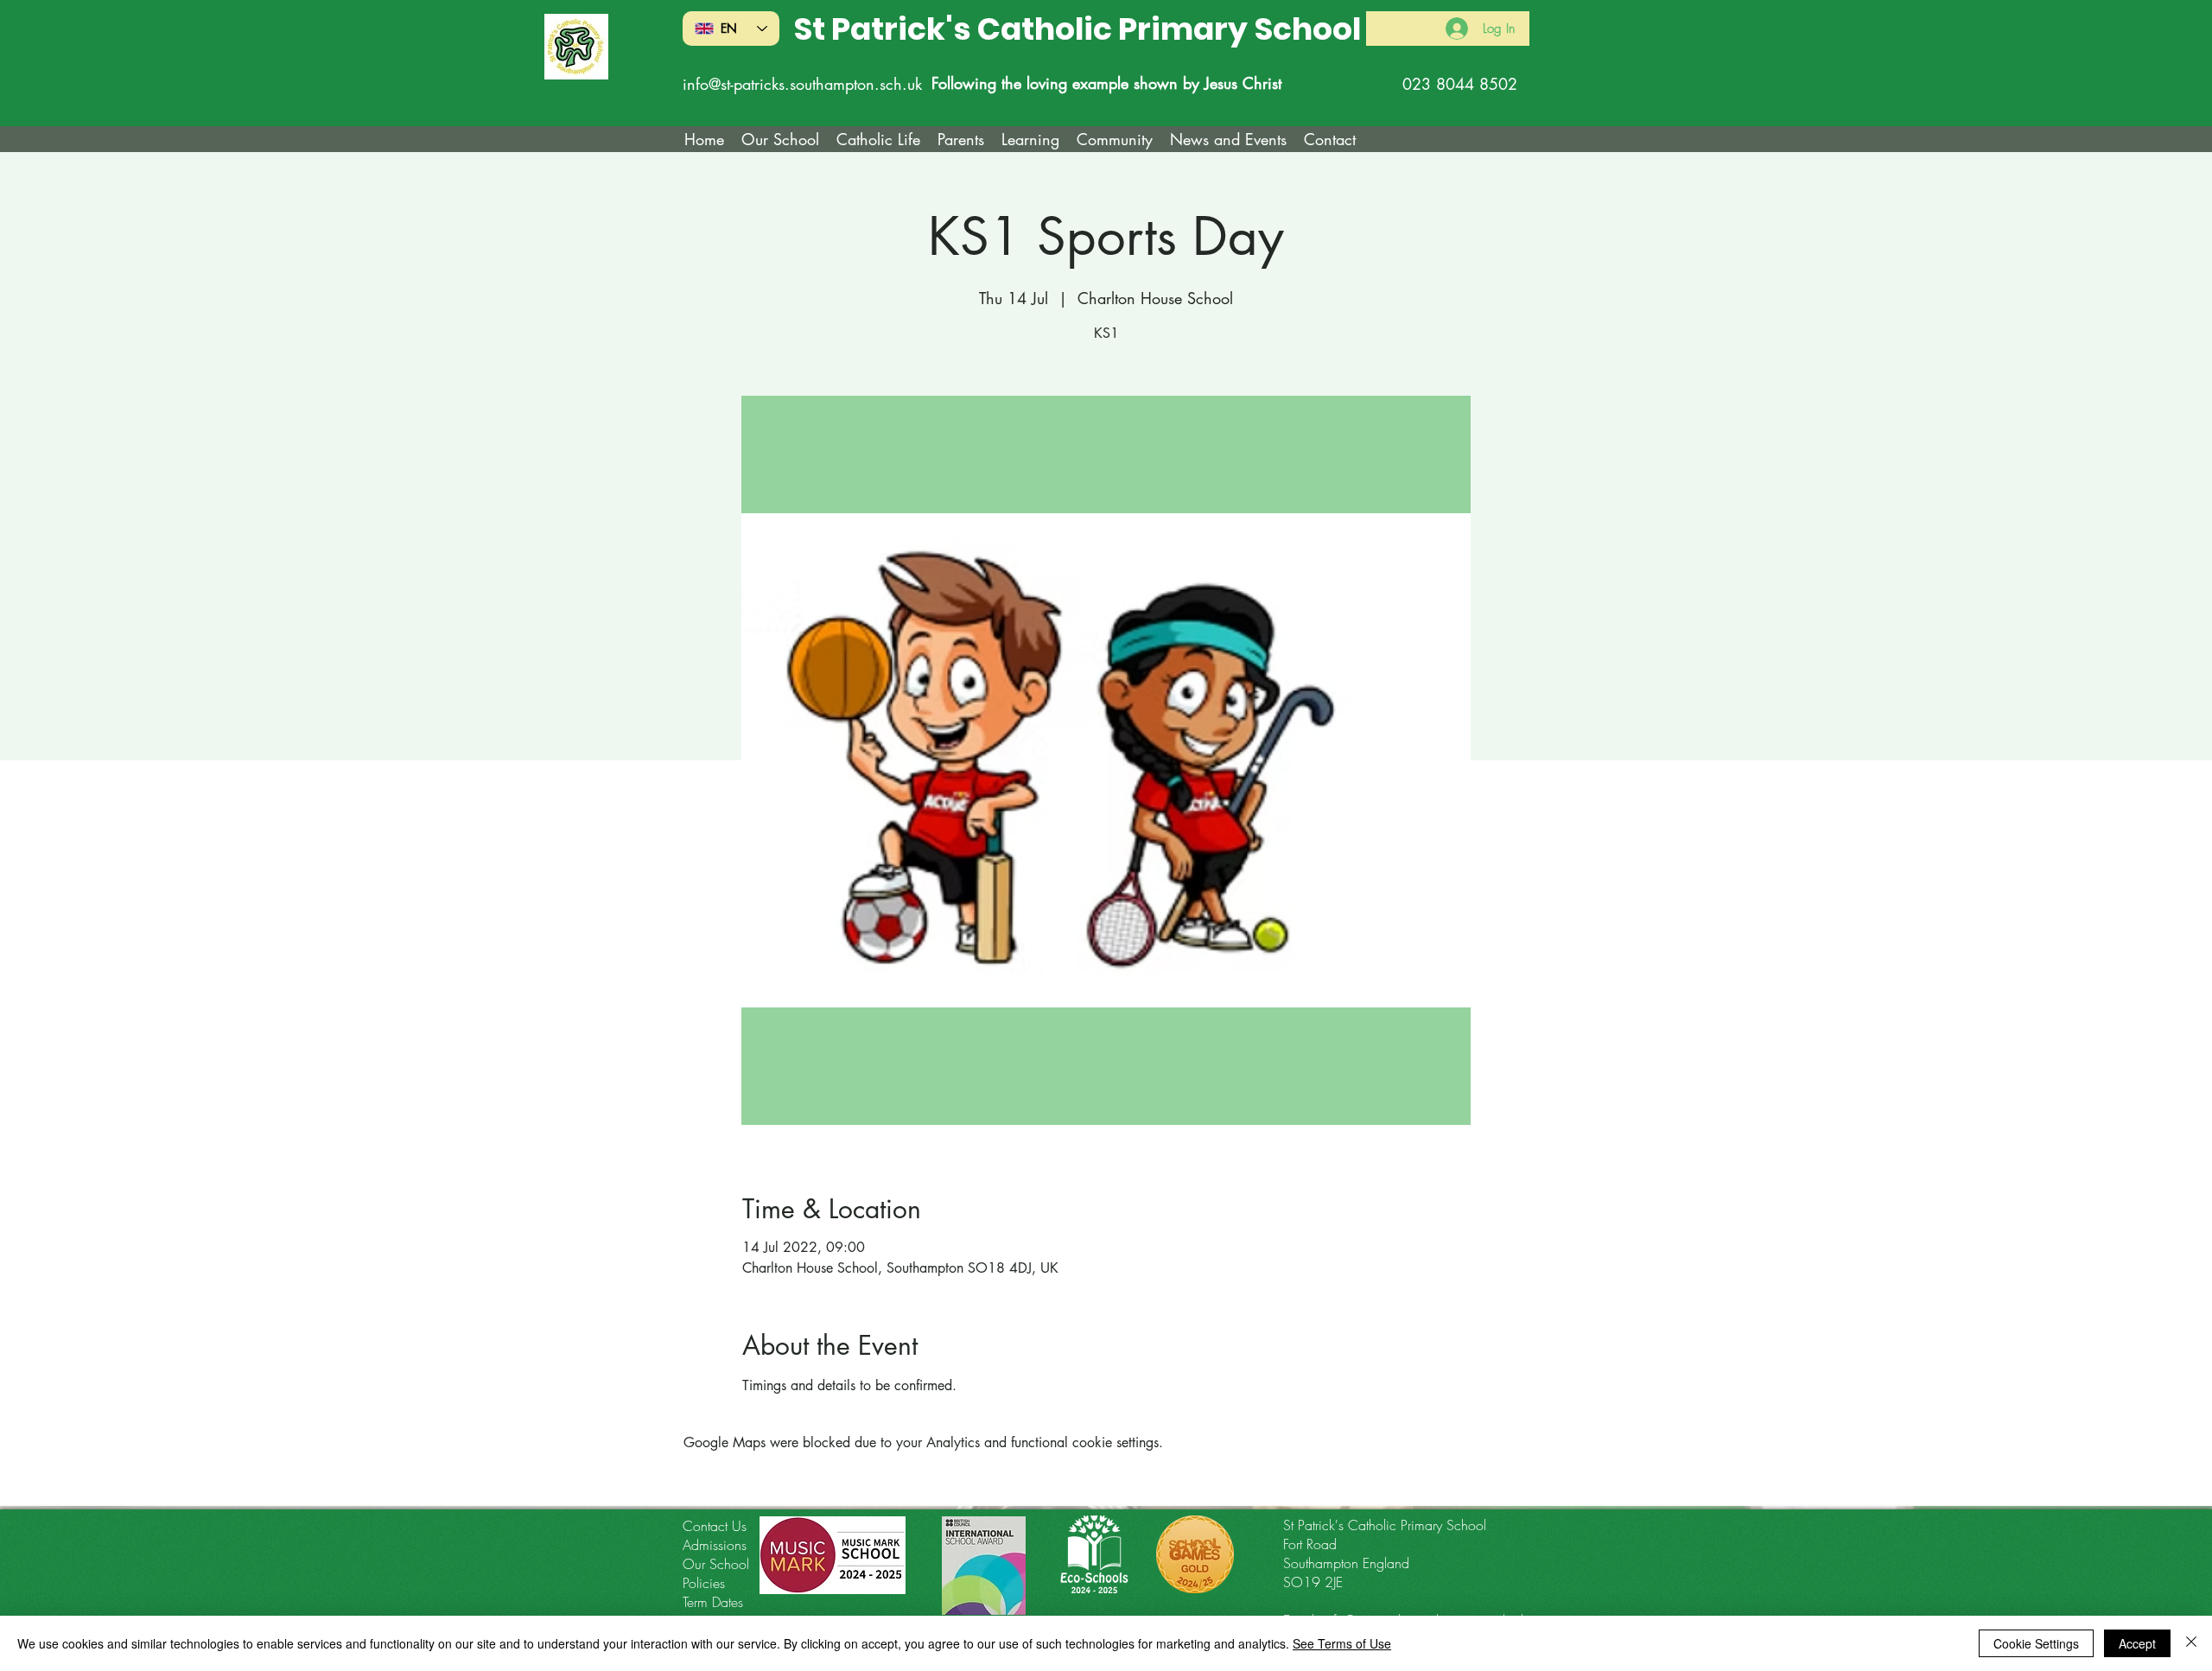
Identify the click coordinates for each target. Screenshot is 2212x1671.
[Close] (2191, 1643)
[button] (878, 139)
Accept (2137, 1643)
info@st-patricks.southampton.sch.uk (802, 84)
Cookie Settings (2036, 1643)
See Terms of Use (1342, 1643)
